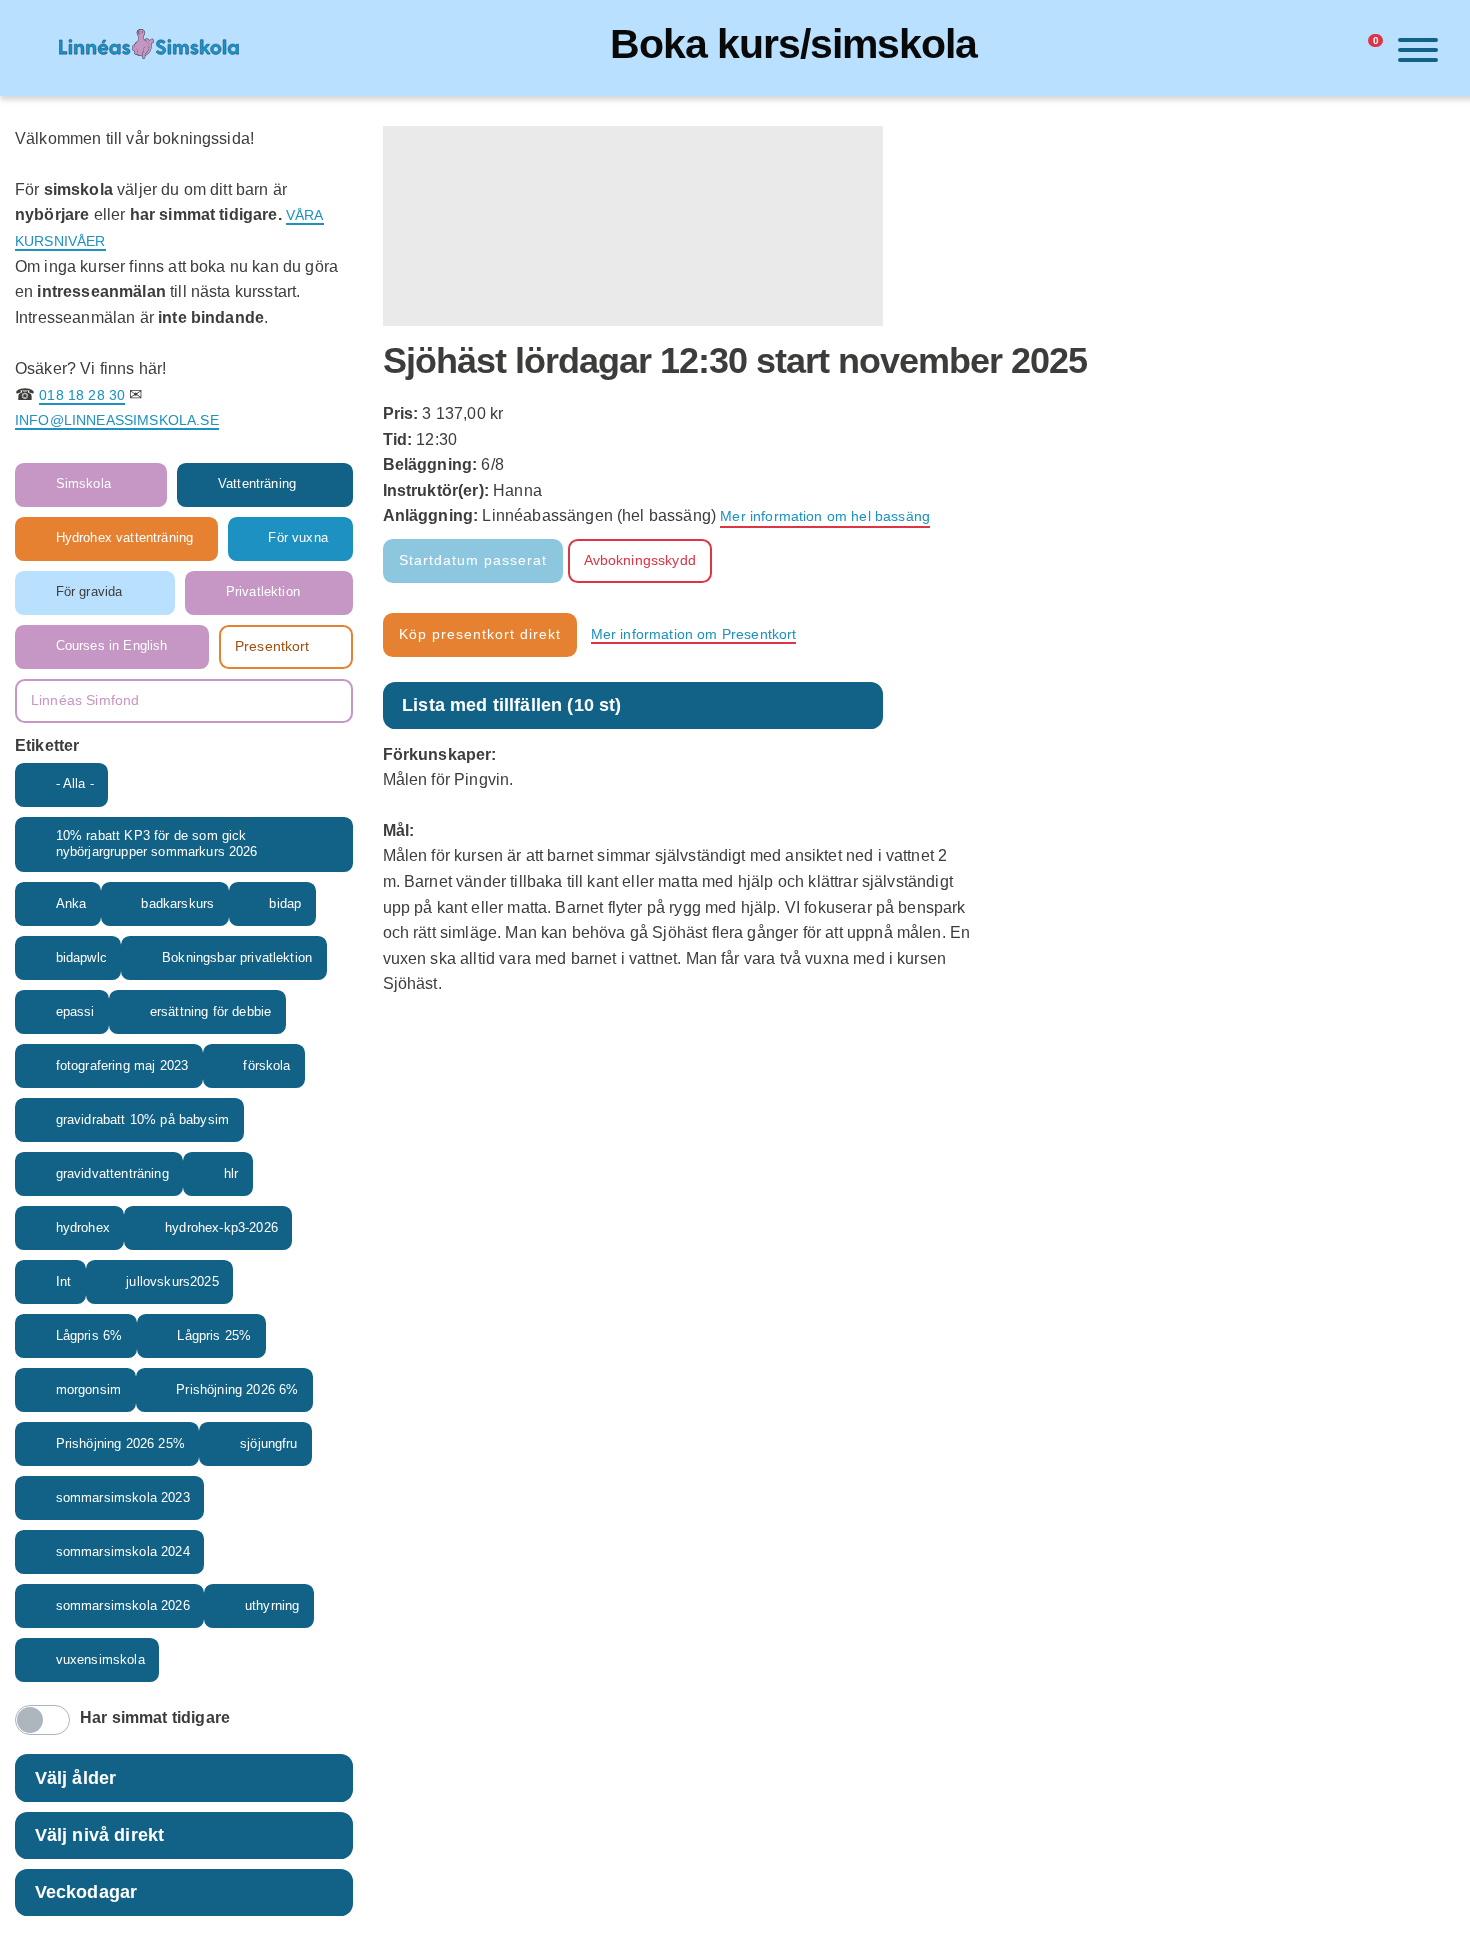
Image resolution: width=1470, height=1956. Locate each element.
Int (63, 1282)
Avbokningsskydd (640, 560)
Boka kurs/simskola (793, 44)
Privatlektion (263, 592)
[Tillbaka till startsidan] (43, 48)
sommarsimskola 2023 (123, 1498)
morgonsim (88, 1390)
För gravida (89, 592)
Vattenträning (257, 484)
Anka (71, 904)
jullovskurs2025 (172, 1282)
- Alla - (75, 784)
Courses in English (112, 646)
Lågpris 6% (89, 1336)
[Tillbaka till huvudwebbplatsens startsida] (149, 48)
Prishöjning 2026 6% (237, 1390)
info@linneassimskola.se (117, 420)
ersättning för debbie (210, 1012)
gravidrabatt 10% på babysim (142, 1120)
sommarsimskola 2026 (123, 1606)
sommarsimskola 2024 (123, 1552)
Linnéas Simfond (85, 700)
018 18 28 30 (82, 395)
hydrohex (83, 1228)
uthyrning (272, 1606)
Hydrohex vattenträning (125, 538)
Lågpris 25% (214, 1336)
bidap (285, 904)
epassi (75, 1012)
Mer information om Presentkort (694, 634)
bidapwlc (81, 958)
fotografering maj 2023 (122, 1066)
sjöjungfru (269, 1444)
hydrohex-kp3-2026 (221, 1228)
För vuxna (297, 538)
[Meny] (1413, 54)
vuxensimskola (100, 1660)
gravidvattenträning (112, 1174)
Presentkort (272, 646)
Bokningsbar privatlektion (237, 958)
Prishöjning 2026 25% (120, 1444)
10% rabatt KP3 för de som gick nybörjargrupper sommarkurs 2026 (157, 844)
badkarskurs (177, 904)
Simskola (83, 484)
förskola (266, 1066)
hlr (231, 1174)
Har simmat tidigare (155, 1717)
